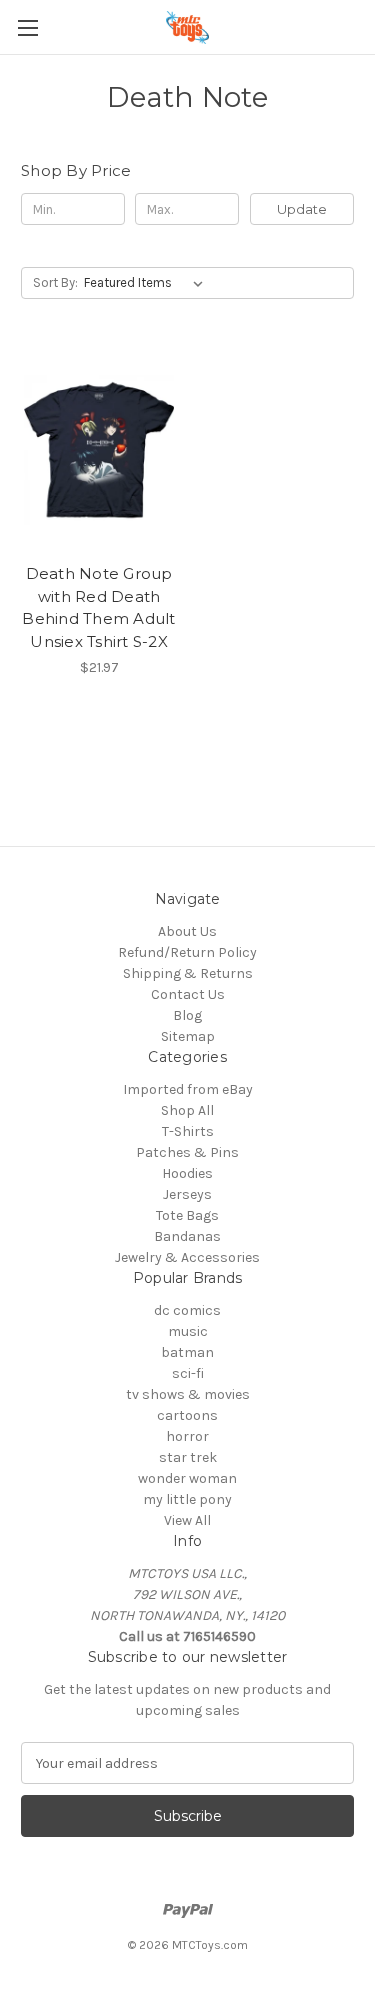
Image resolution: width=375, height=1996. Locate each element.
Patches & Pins (187, 1152)
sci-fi (188, 1373)
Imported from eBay (188, 1089)
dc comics (187, 1310)
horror (187, 1436)
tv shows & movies (188, 1394)
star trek (188, 1457)
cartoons (187, 1415)
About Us (187, 931)
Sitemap (188, 1036)
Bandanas (187, 1236)
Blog (187, 1015)
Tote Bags (187, 1215)
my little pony (187, 1499)
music (188, 1331)
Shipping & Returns (188, 973)
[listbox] (147, 283)
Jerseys (187, 1194)
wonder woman (187, 1478)
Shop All (187, 1110)
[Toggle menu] (27, 27)
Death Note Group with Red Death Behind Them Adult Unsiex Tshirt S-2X (98, 607)
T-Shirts (188, 1131)
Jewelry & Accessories (187, 1257)
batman (187, 1352)
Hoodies (187, 1173)
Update (302, 209)
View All (187, 1520)
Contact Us (188, 994)
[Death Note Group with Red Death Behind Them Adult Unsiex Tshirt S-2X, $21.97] (99, 450)
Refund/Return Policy (187, 952)
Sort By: (55, 282)
